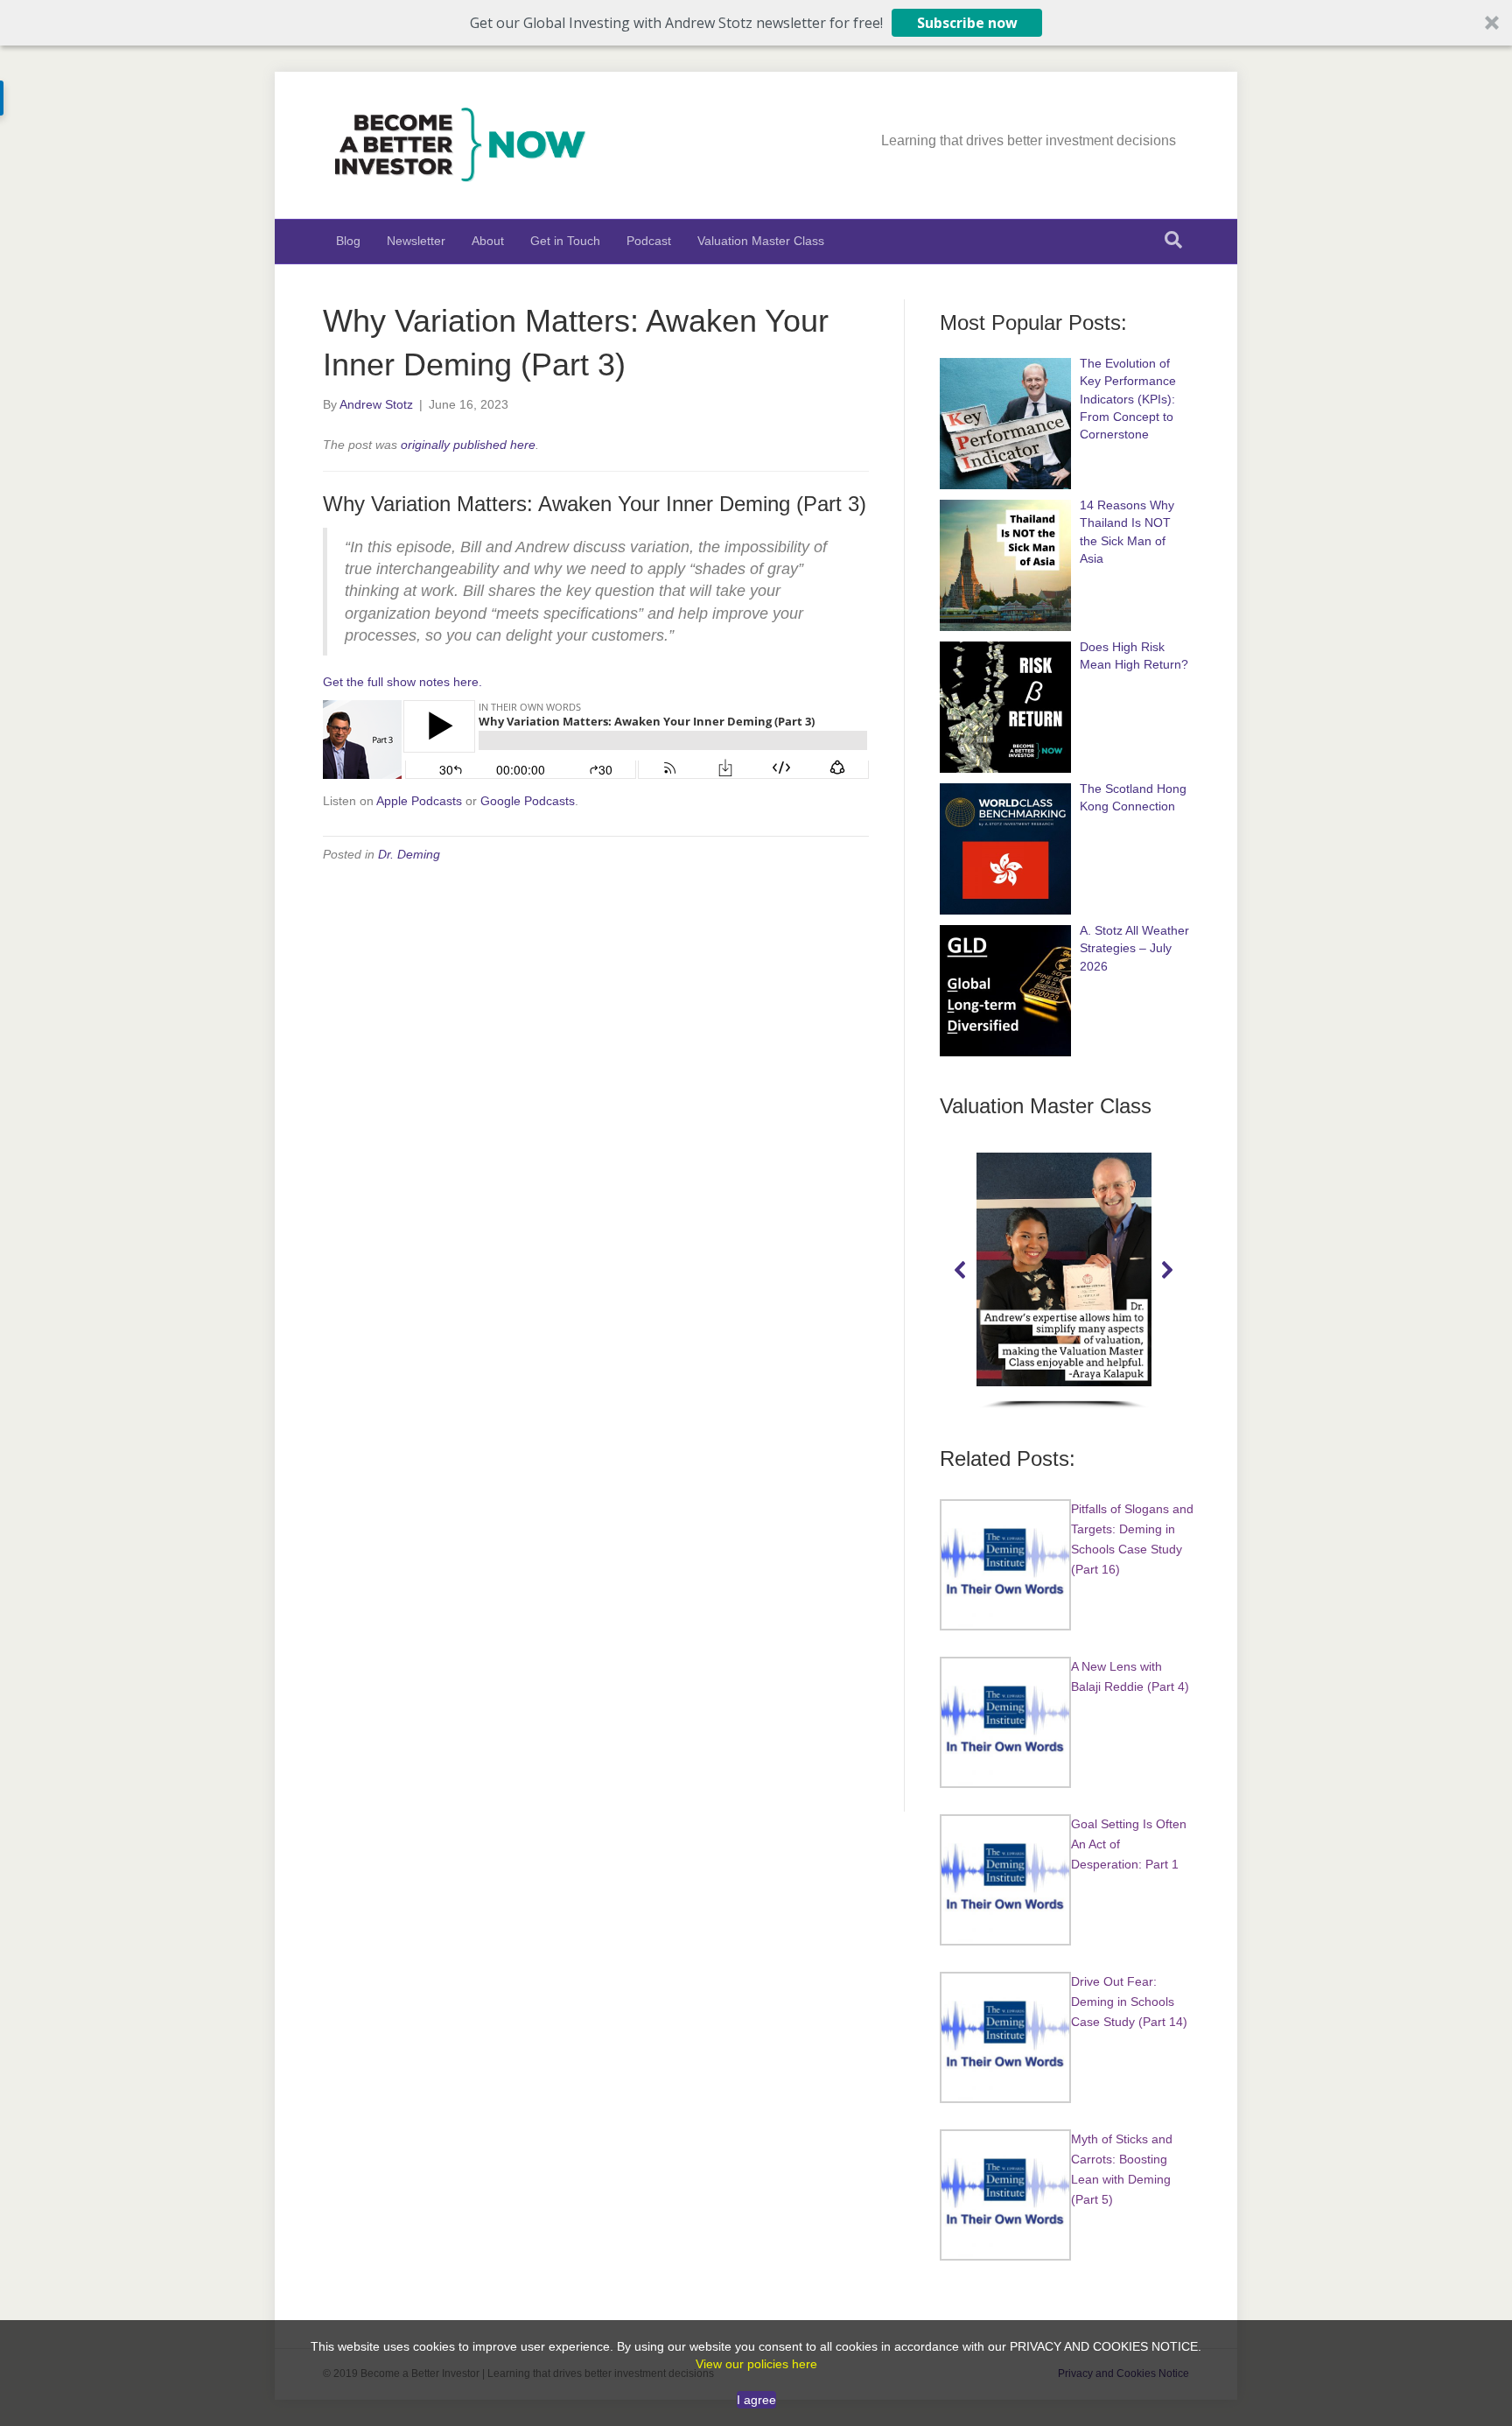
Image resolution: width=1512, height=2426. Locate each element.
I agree (756, 2400)
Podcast (649, 241)
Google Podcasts (528, 801)
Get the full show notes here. (402, 682)
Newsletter (416, 241)
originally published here (468, 445)
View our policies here (756, 2364)
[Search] (1173, 240)
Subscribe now (967, 23)
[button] (756, 23)
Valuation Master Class (761, 241)
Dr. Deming (409, 854)
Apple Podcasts (419, 801)
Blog (348, 241)
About (488, 241)
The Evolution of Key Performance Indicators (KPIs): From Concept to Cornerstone (1128, 399)
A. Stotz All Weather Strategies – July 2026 (1134, 948)
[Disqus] (596, 1100)
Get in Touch (565, 241)
